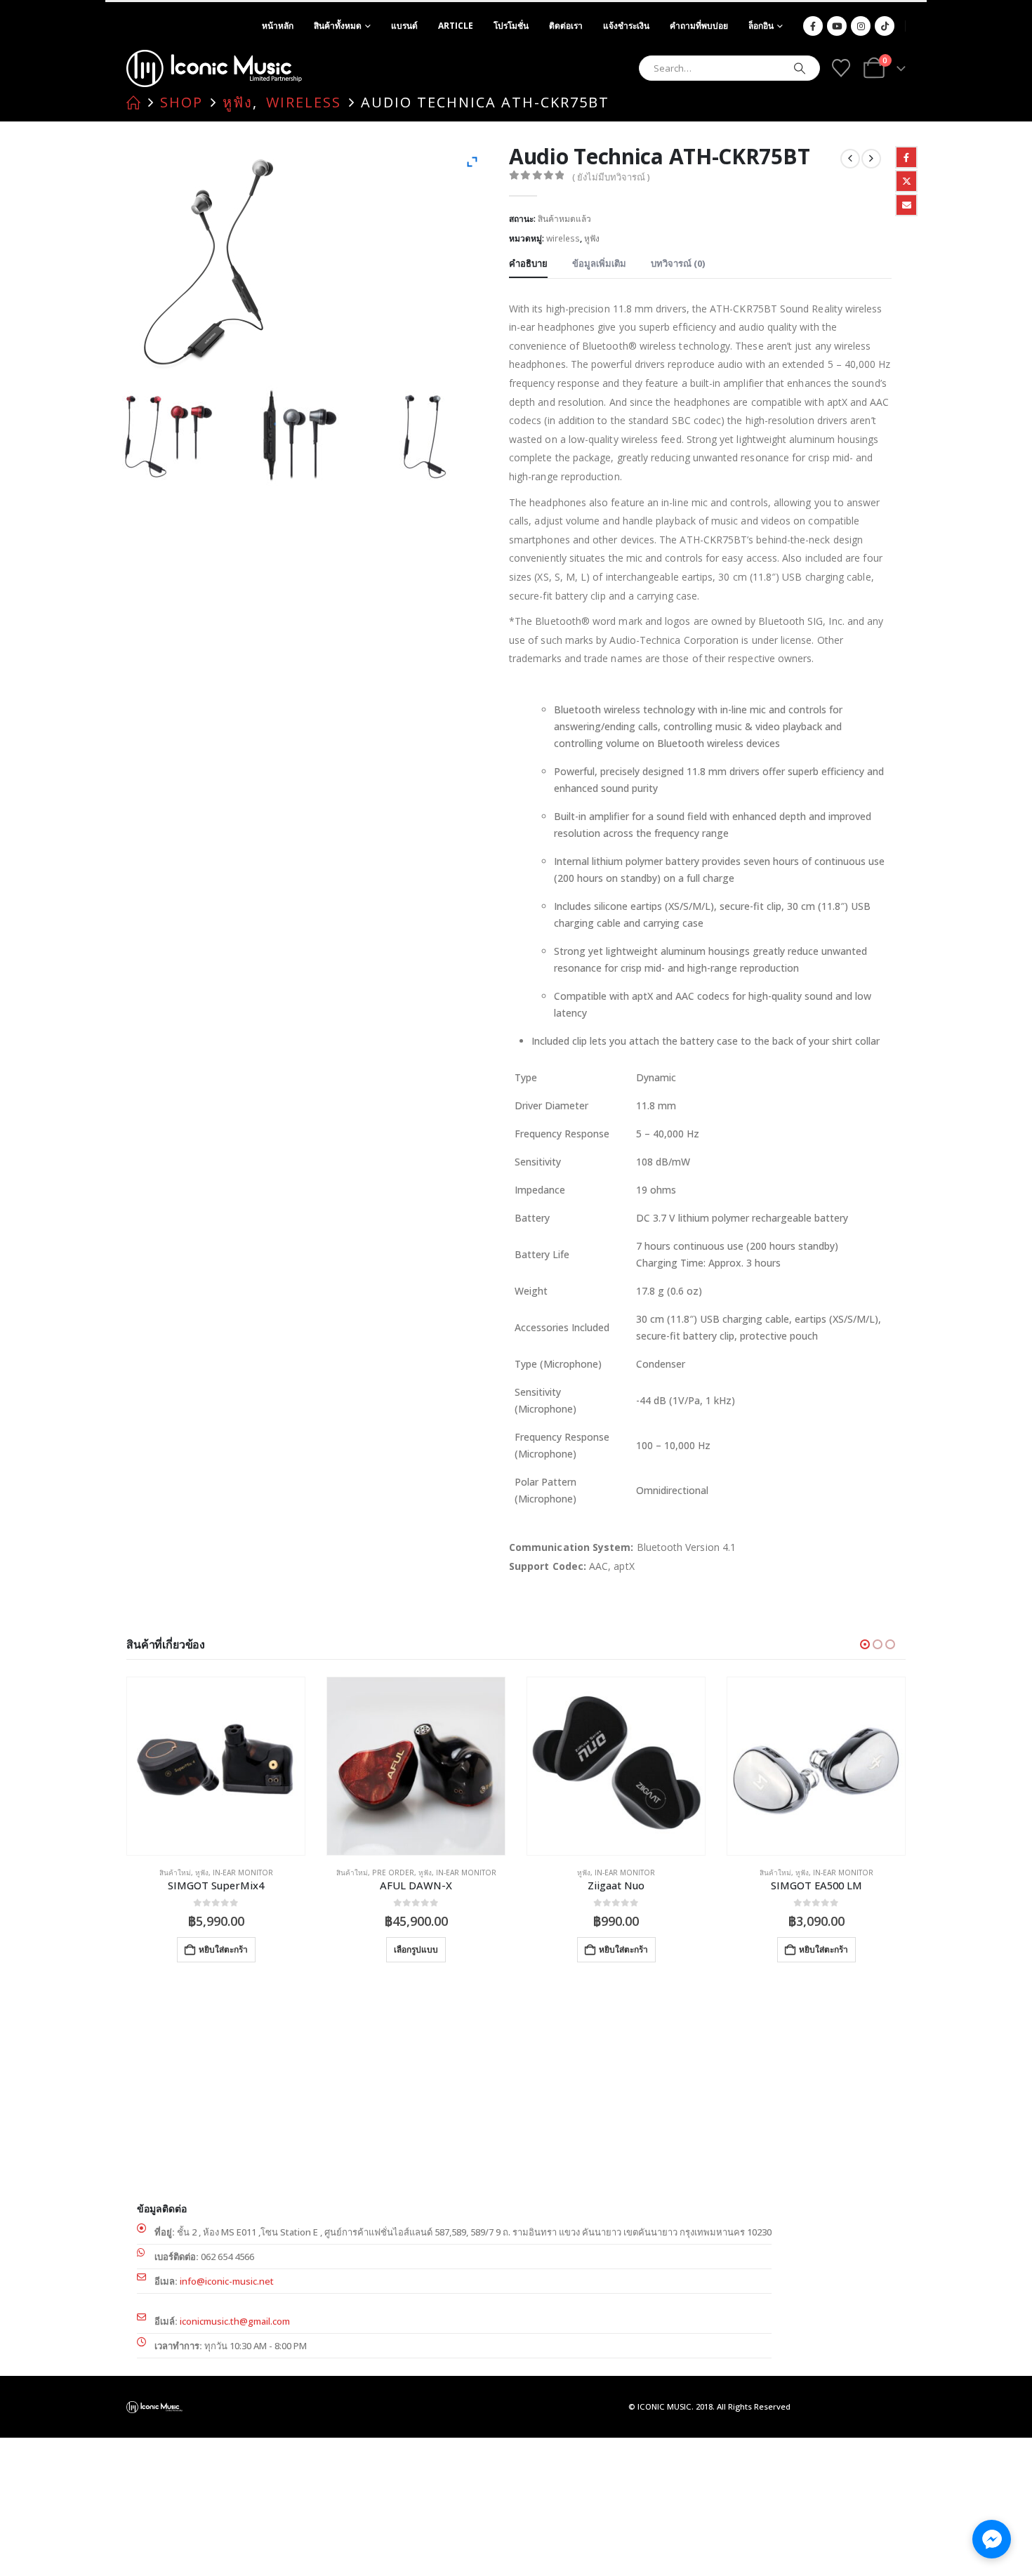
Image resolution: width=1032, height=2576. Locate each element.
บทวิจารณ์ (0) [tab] (678, 263)
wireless (563, 238)
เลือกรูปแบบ (416, 1949)
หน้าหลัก (278, 26)
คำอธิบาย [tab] (528, 263)
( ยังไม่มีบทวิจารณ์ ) (611, 177)
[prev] (850, 159)
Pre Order (393, 1872)
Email (906, 205)
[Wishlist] (841, 68)
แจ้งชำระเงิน (626, 26)
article (456, 26)
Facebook (906, 157)
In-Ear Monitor (243, 1872)
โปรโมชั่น (511, 26)
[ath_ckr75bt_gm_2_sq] (176, 437)
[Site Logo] (214, 68)
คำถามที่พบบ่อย (699, 26)
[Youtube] (837, 26)
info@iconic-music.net (227, 2281)
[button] (865, 1644)
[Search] (800, 68)
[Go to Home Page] (133, 103)
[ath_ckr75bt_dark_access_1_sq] (430, 437)
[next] (871, 159)
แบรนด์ (404, 26)
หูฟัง (592, 238)
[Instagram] (861, 26)
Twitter (906, 181)
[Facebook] (813, 26)
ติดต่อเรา (566, 26)
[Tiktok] (885, 26)
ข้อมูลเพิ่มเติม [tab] (599, 263)
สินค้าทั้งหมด (338, 26)
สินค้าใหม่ (175, 1872)
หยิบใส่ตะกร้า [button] (223, 1949)
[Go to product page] (216, 1766)
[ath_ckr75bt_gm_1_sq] (303, 437)
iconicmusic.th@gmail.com (235, 2321)
